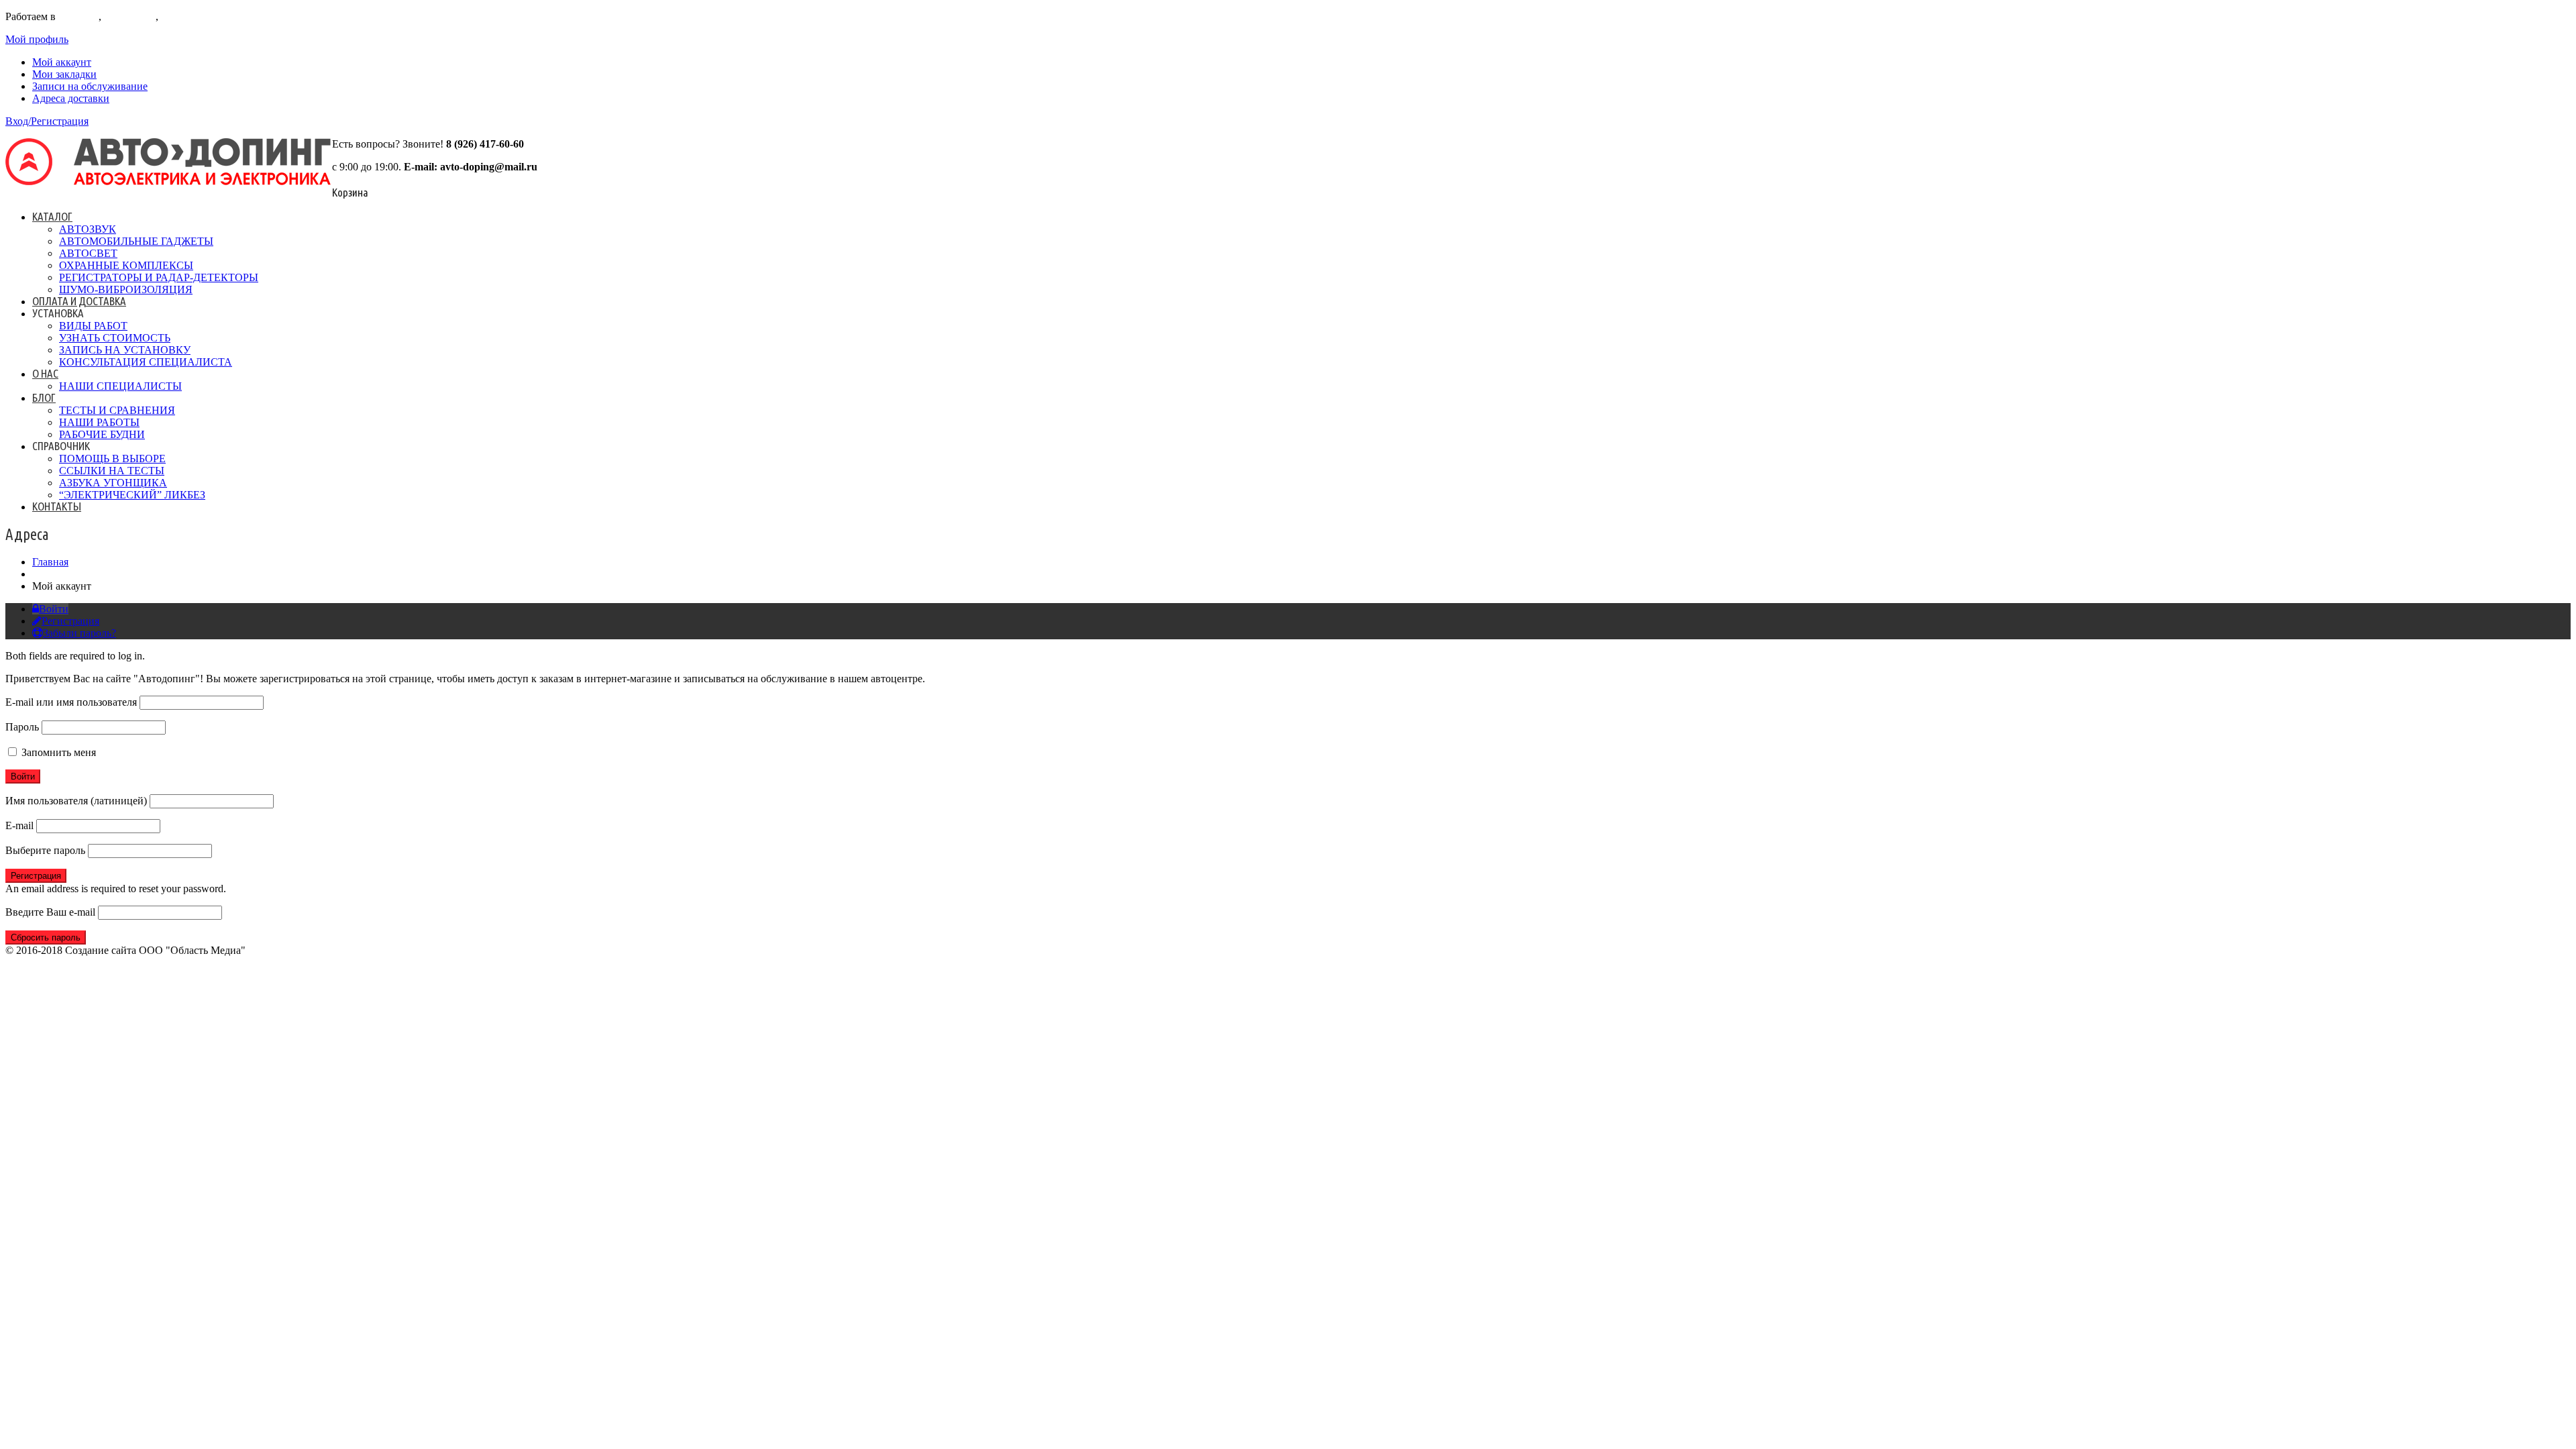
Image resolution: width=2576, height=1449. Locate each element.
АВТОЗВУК (88, 229)
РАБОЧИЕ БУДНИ (102, 434)
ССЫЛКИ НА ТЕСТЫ (112, 471)
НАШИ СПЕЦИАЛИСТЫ (120, 386)
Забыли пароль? (79, 633)
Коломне (78, 16)
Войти (54, 609)
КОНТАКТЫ (57, 506)
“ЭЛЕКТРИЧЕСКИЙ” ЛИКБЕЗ (132, 495)
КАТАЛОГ (52, 216)
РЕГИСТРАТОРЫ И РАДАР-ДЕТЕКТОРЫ (159, 277)
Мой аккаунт (62, 62)
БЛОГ (44, 397)
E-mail (19, 825)
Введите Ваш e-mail (50, 912)
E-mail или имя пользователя (71, 702)
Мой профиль (37, 39)
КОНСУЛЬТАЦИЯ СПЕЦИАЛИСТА (146, 362)
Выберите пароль (45, 850)
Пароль (22, 727)
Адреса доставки (71, 98)
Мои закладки (64, 74)
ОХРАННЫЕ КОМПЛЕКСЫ (126, 265)
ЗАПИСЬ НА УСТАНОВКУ (125, 350)
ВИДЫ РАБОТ (93, 326)
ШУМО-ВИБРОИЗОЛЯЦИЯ (126, 289)
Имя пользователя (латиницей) (76, 801)
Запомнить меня (57, 752)
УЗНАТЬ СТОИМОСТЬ (115, 338)
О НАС (45, 373)
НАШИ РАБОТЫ (99, 422)
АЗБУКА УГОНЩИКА (113, 483)
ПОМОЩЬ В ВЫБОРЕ (112, 459)
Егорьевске (130, 16)
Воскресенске (193, 16)
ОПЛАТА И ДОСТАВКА (79, 301)
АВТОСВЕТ (88, 253)
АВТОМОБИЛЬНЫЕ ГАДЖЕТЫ (136, 241)
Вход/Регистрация (47, 121)
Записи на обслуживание (90, 86)
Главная (50, 562)
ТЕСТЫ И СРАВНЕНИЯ (117, 410)
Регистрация (70, 621)
